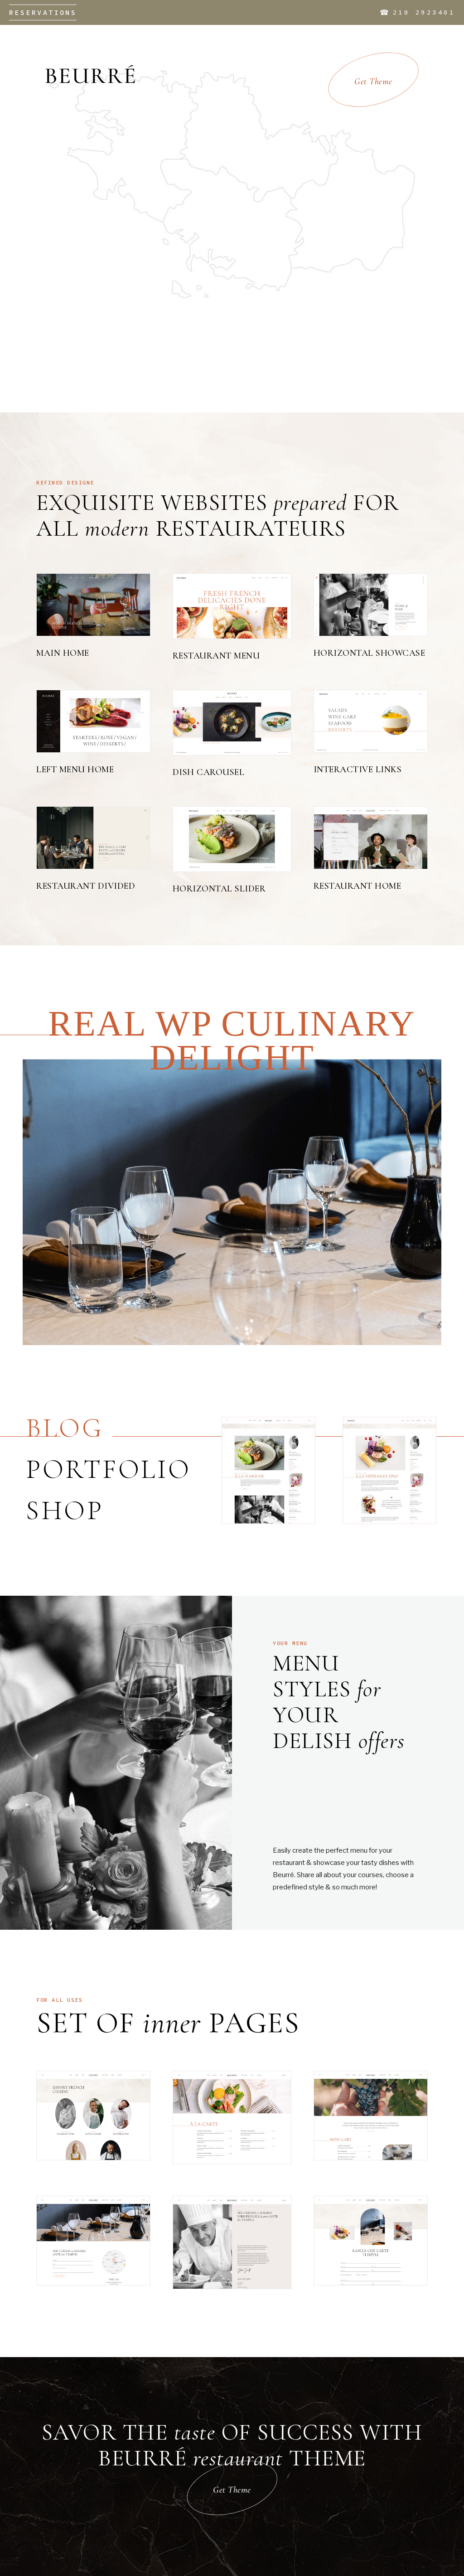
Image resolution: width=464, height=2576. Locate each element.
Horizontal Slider (219, 889)
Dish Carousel (209, 772)
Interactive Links (358, 770)
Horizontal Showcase (370, 653)
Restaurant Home (358, 886)
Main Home (63, 653)
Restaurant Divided (86, 886)
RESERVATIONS (43, 12)
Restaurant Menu (216, 656)
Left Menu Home (75, 770)
